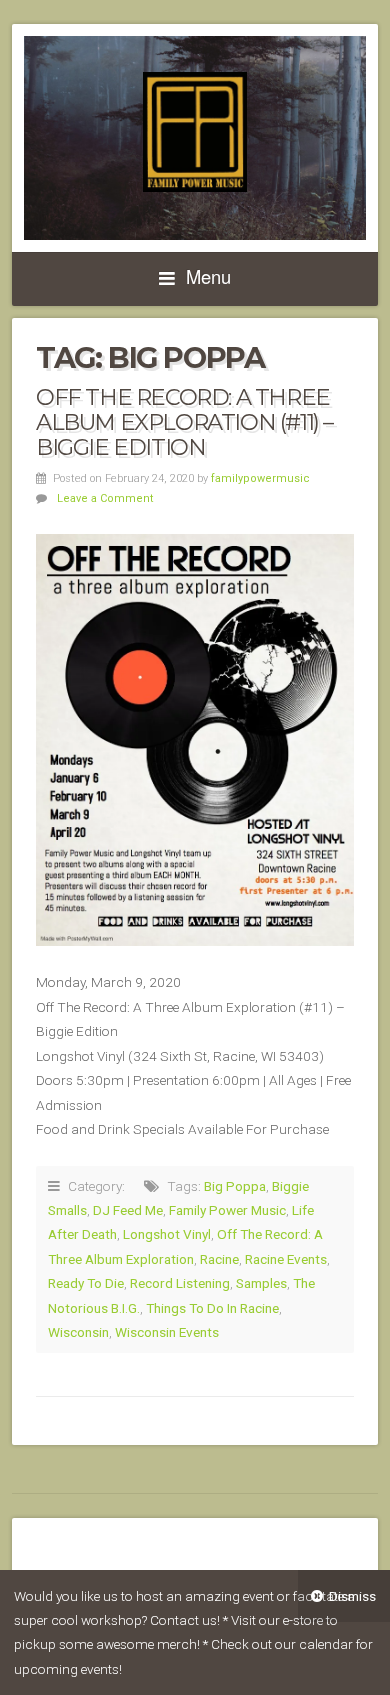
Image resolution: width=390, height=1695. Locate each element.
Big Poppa (235, 1186)
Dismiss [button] (352, 1596)
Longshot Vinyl (167, 1234)
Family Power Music (227, 1210)
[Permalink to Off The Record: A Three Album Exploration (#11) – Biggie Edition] (195, 740)
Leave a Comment (105, 498)
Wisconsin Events (167, 1332)
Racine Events (286, 1259)
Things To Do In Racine (212, 1308)
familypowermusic (260, 478)
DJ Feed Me (128, 1210)
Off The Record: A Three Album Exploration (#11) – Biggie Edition (184, 421)
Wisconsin (78, 1332)
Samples (261, 1283)
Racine (219, 1259)
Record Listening (180, 1283)
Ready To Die (86, 1283)
